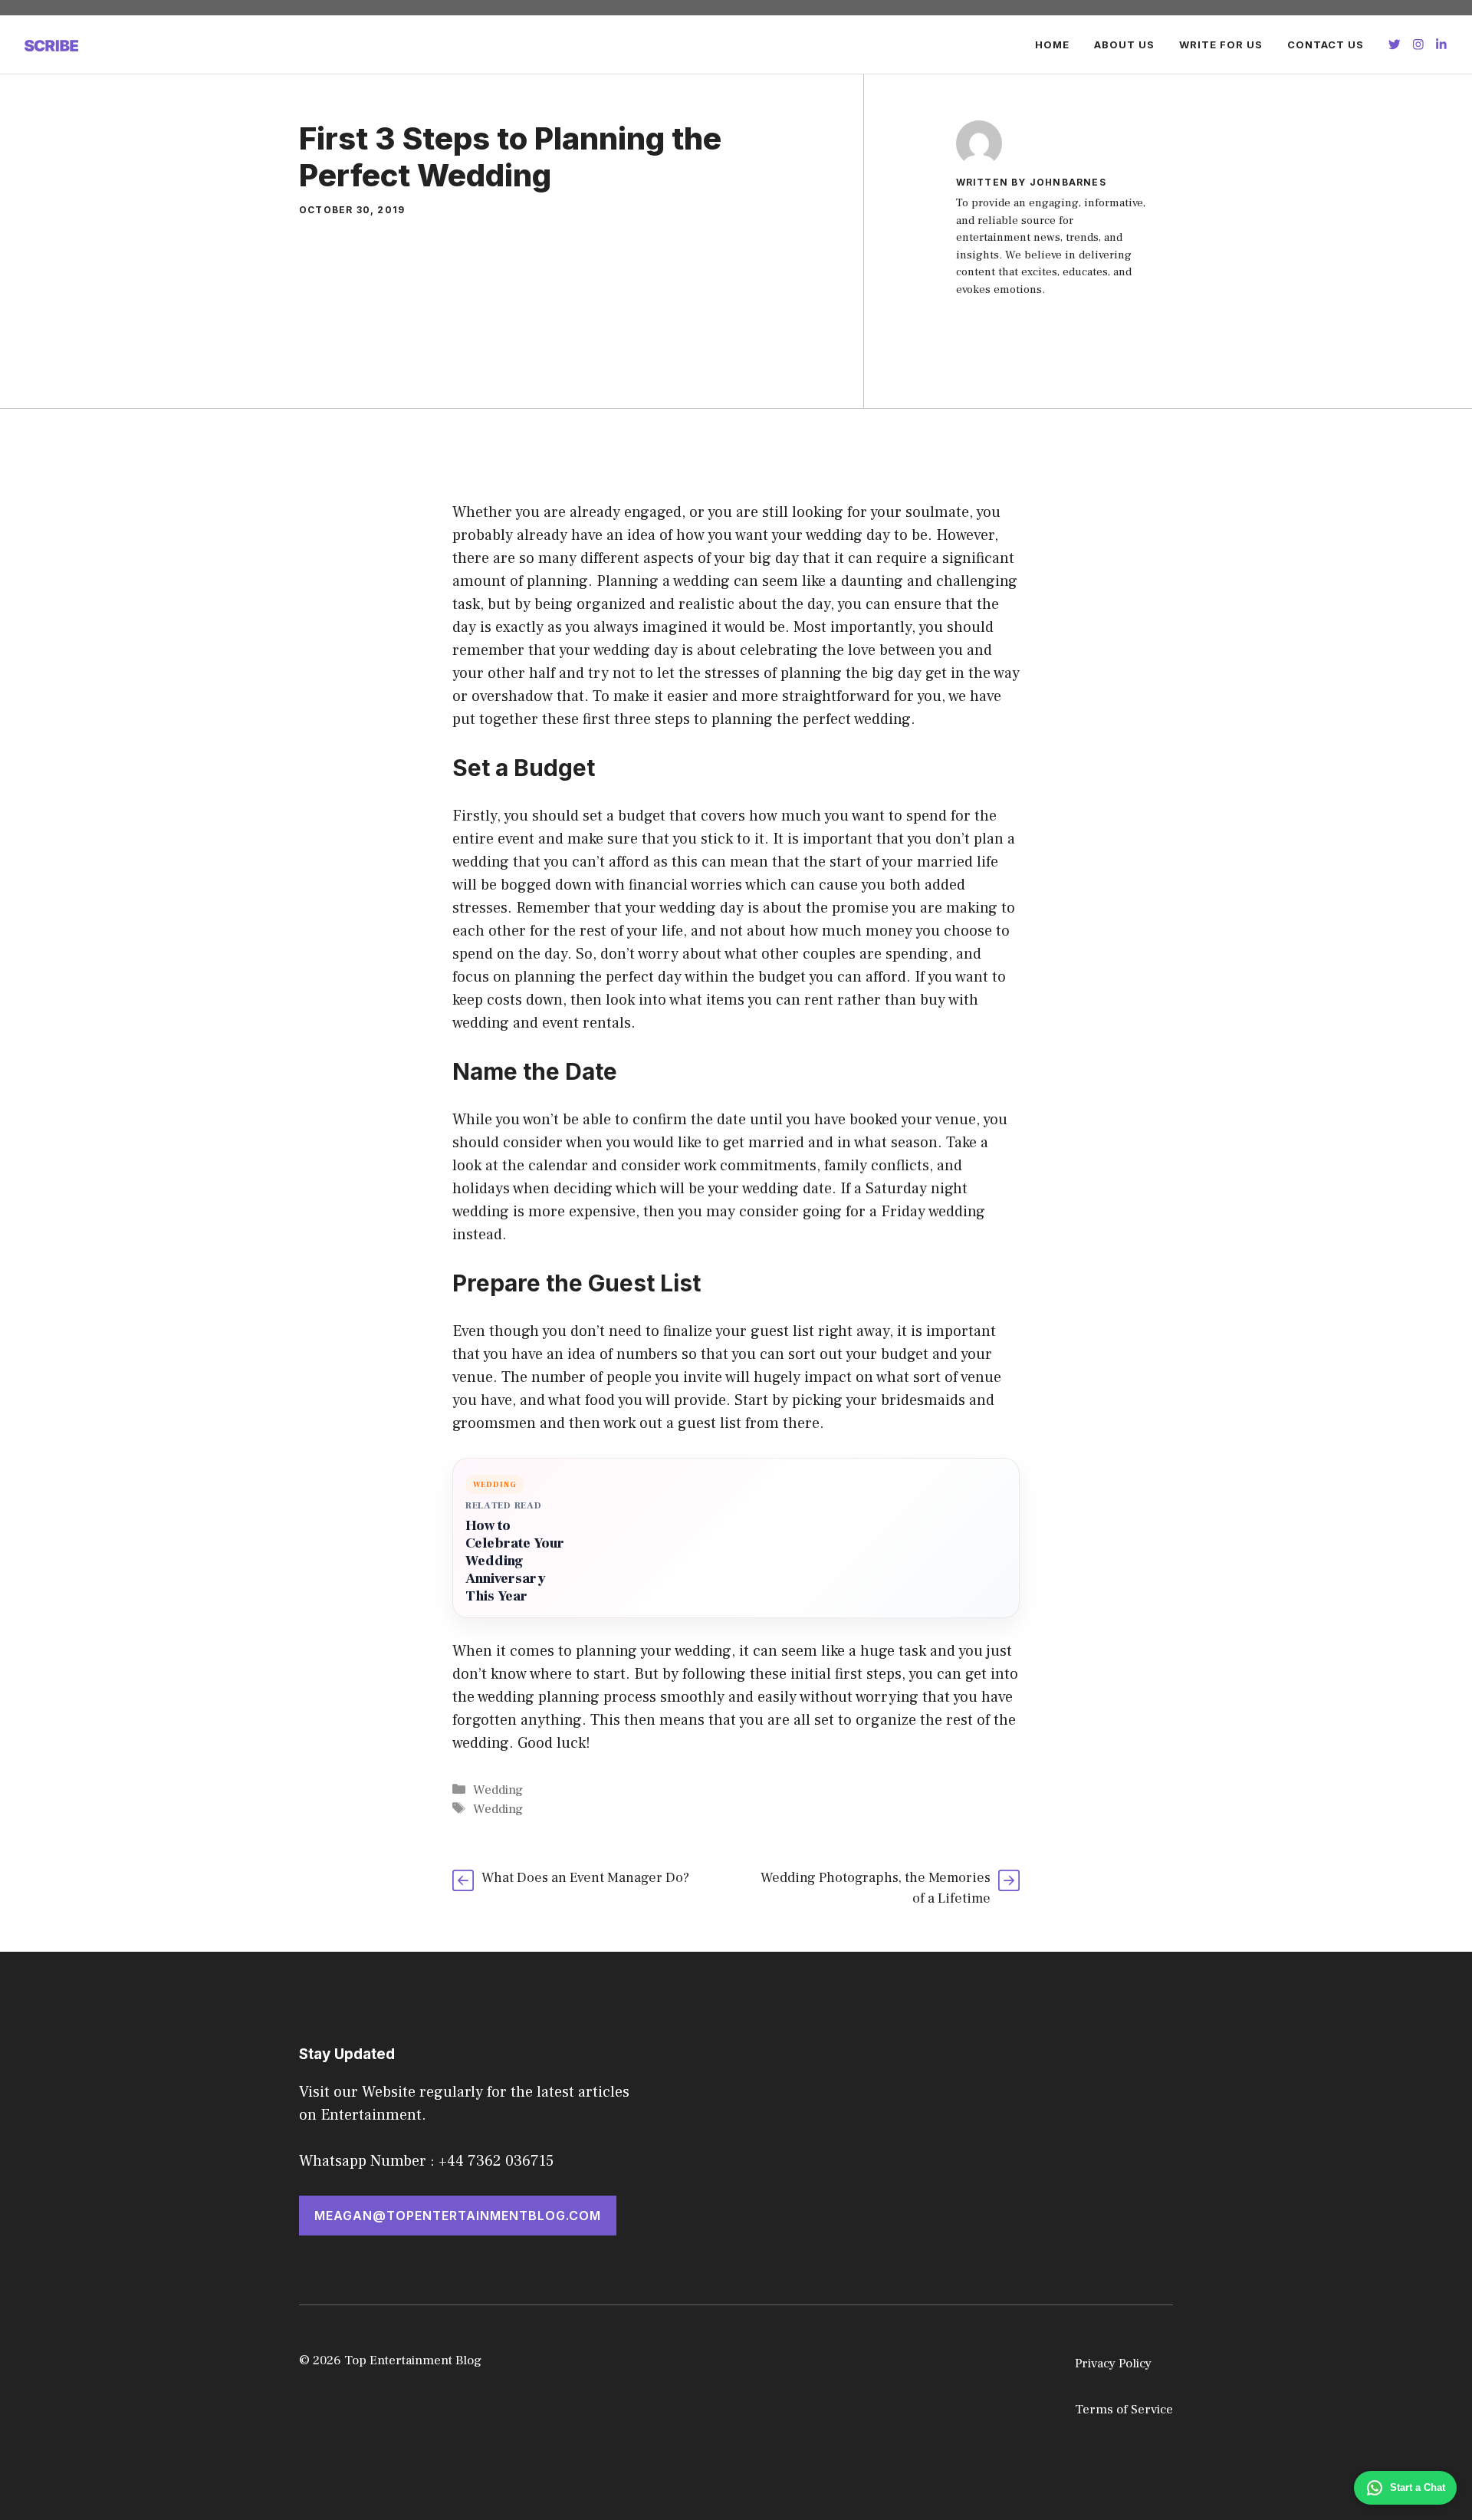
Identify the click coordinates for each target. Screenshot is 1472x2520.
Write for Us (1221, 44)
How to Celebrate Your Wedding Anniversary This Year (515, 1561)
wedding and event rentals (542, 1023)
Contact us (1326, 44)
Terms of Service (1124, 2410)
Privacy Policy (1113, 2364)
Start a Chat (1418, 2487)
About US (1124, 44)
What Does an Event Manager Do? (585, 1878)
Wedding (498, 1790)
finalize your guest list (739, 1331)
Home (1052, 44)
